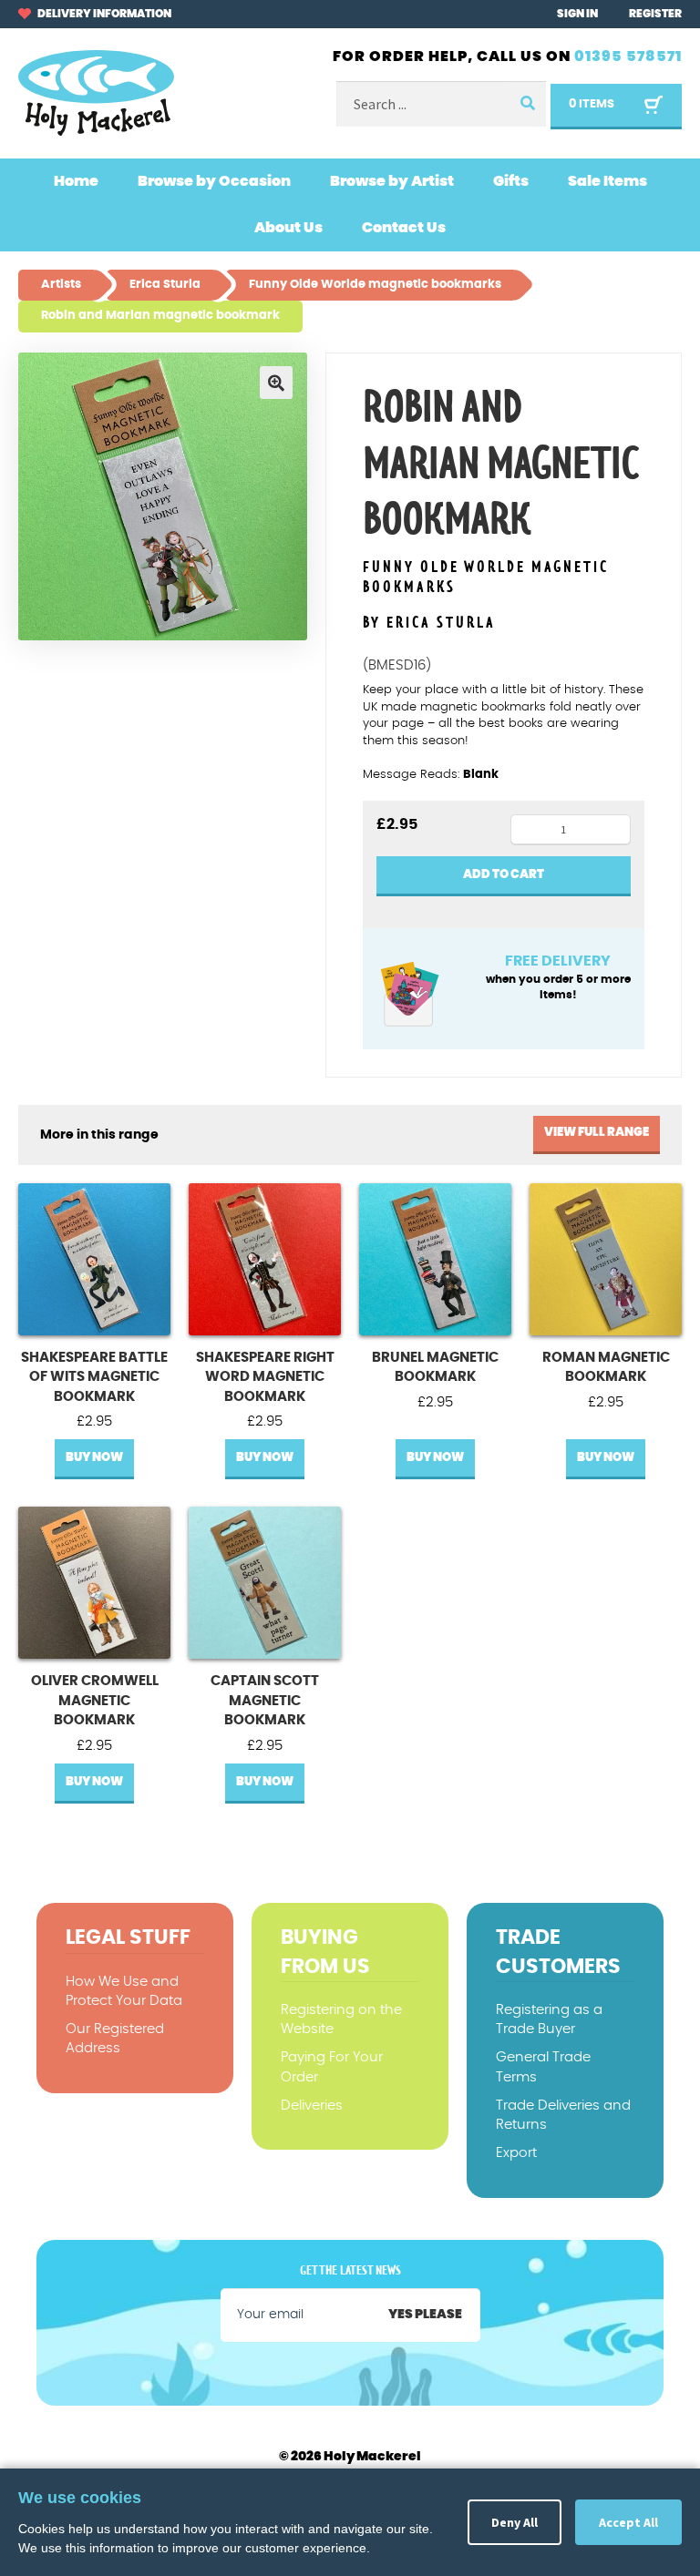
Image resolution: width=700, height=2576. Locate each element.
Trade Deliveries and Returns (563, 2115)
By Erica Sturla (429, 623)
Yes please (425, 2315)
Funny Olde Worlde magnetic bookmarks (486, 578)
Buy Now (94, 1458)
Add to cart (504, 875)
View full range (597, 1133)
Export (516, 2153)
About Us (288, 228)
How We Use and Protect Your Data (124, 1991)
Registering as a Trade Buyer (549, 2019)
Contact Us (404, 228)
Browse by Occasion (214, 181)
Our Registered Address (115, 2039)
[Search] (526, 104)
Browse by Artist (392, 181)
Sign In (577, 14)
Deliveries (312, 2106)
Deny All (515, 2522)
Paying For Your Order (332, 2067)
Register (655, 14)
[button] (276, 383)
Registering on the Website (341, 2019)
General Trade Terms (543, 2067)
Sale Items (607, 181)
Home (76, 181)
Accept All (628, 2522)
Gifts (511, 181)
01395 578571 (628, 56)
